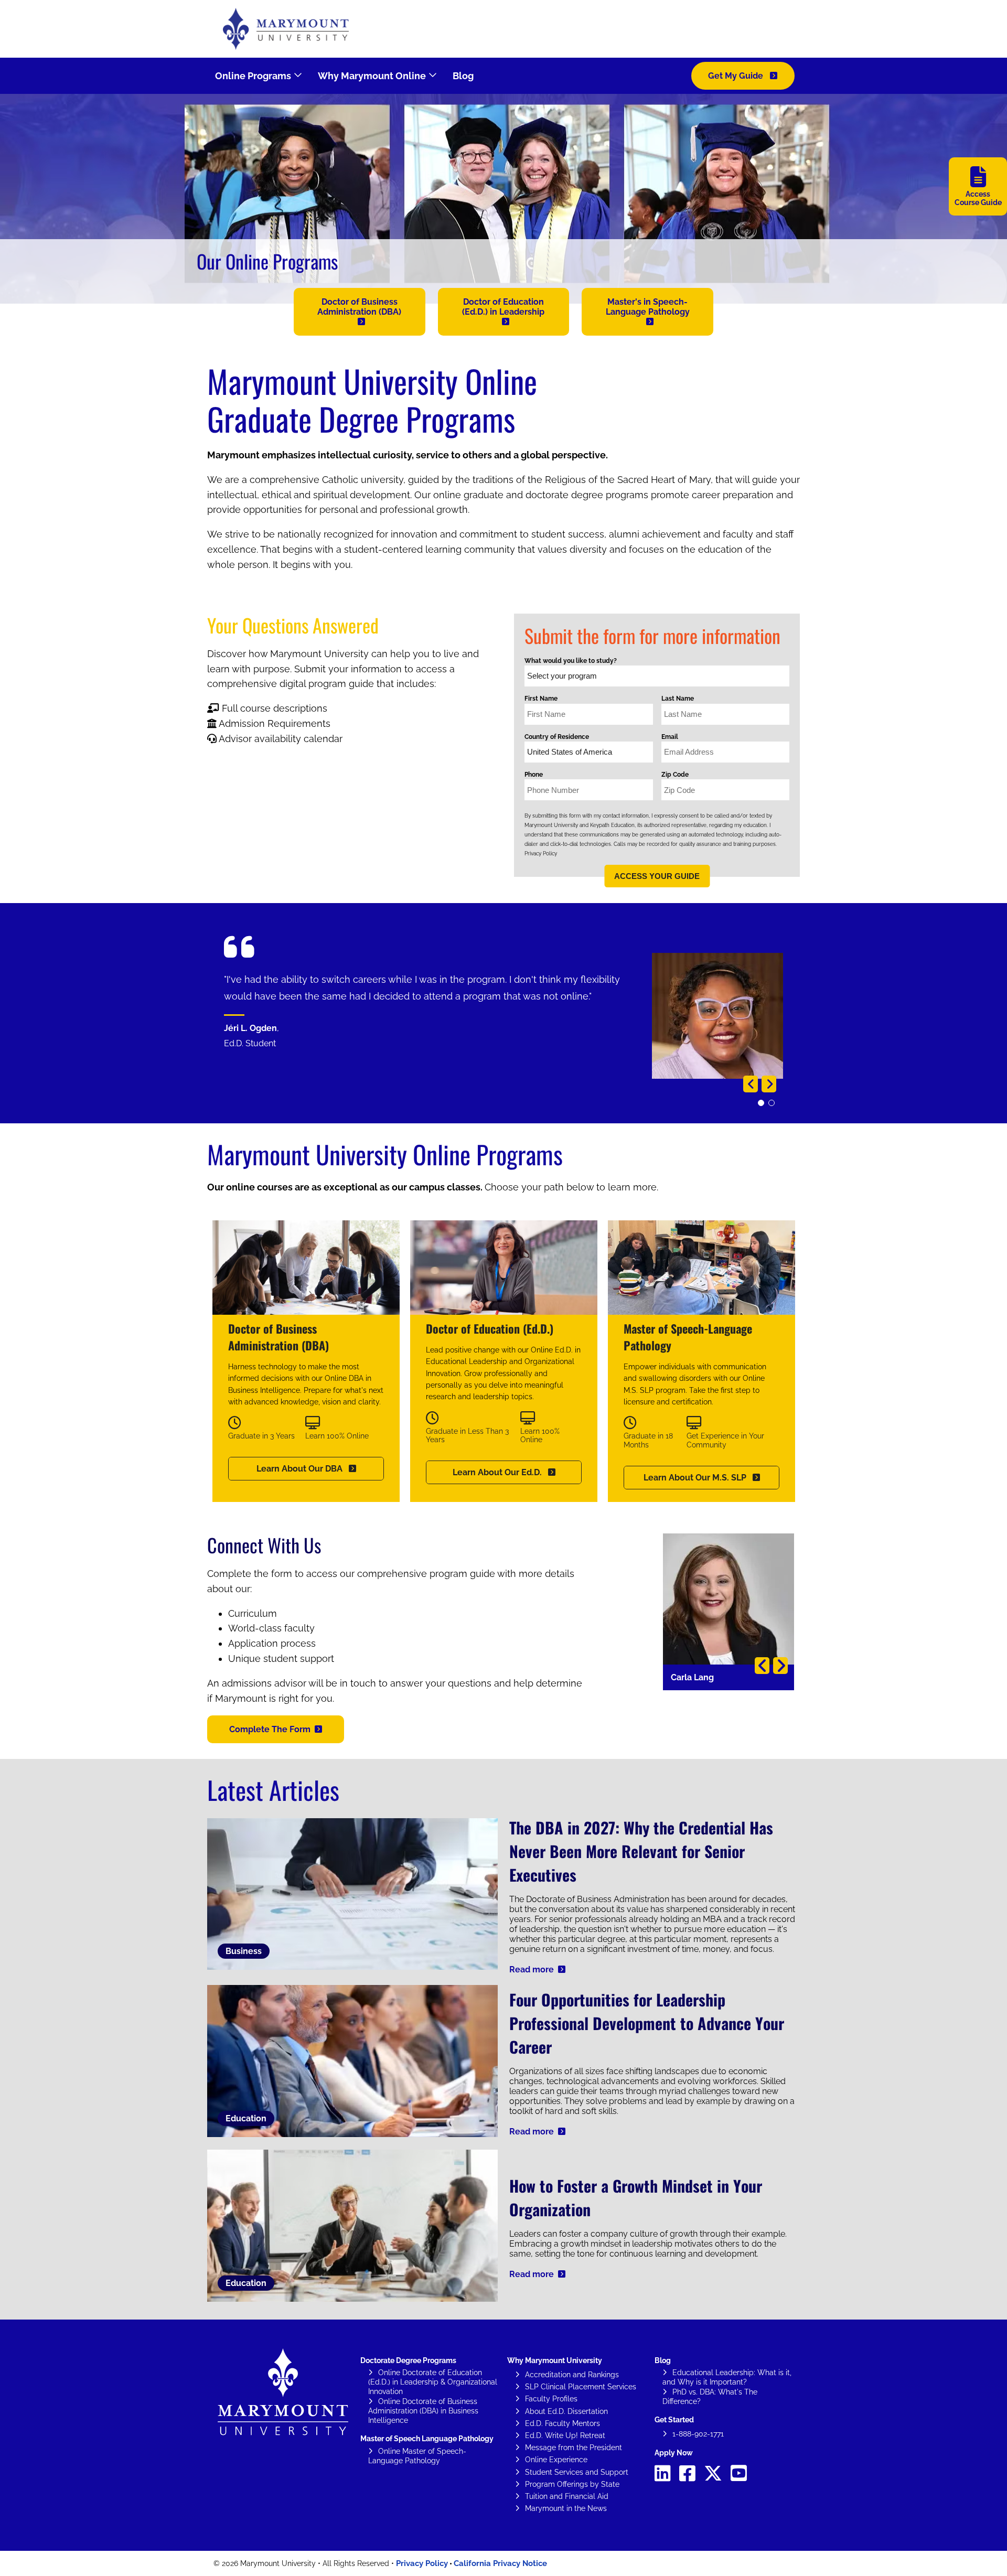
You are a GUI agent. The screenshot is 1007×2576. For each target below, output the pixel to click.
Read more (532, 1969)
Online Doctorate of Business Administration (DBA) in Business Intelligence (423, 2411)
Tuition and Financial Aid (567, 2496)
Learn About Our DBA (301, 1469)
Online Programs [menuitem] (253, 76)
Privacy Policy (541, 854)
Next (769, 1084)
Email (670, 737)
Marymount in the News (566, 2508)
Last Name (678, 699)
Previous (751, 1084)
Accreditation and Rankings (572, 2375)
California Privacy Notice (500, 2563)
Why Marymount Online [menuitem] (372, 76)
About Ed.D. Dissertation (566, 2411)
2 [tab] (774, 1105)
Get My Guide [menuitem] (737, 76)
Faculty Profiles (551, 2399)
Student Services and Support (577, 2472)
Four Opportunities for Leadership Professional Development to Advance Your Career (647, 2023)
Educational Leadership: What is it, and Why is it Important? (727, 2377)
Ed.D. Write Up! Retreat (565, 2435)
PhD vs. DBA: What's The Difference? (710, 2397)
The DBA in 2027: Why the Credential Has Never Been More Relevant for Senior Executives (641, 1851)
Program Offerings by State (572, 2484)
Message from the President (574, 2448)
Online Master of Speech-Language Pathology (417, 2456)
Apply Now (674, 2453)
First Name (541, 699)
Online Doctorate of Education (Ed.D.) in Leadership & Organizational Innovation (433, 2382)
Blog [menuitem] (463, 76)
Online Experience (556, 2460)
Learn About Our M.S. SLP (696, 1478)
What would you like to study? (571, 661)
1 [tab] (763, 1105)
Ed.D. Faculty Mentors (563, 2423)
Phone (534, 775)
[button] (360, 312)
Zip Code (675, 775)
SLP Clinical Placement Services (581, 2387)
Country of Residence (557, 737)
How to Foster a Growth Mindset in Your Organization (636, 2197)
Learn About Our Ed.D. (498, 1472)
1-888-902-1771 (698, 2434)
